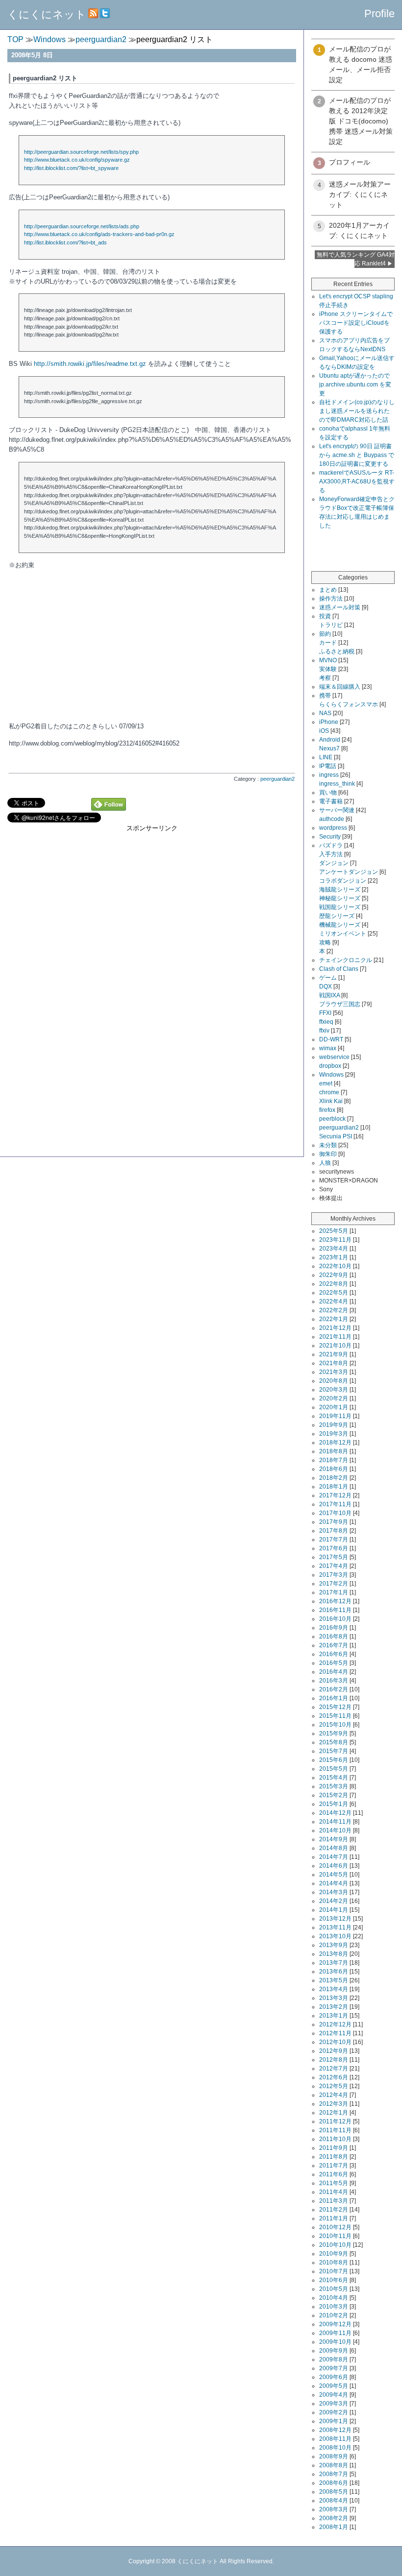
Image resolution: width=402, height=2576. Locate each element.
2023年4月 (334, 1249)
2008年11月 (335, 2439)
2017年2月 (334, 1584)
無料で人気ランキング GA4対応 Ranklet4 (356, 259)
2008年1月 (334, 2527)
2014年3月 (334, 1892)
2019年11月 (335, 1416)
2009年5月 (334, 2386)
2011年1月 (334, 2218)
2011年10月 (335, 2139)
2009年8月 (334, 2359)
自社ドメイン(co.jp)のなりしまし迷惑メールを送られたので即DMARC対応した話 (357, 411)
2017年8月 (334, 1531)
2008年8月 (334, 2465)
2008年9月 (334, 2456)
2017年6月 (334, 1548)
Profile (379, 13)
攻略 (325, 942)
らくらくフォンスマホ (349, 704)
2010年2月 (334, 2315)
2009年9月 (334, 2351)
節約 (325, 634)
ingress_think (337, 784)
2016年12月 (335, 1601)
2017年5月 (334, 1557)
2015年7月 (334, 1751)
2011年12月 (335, 2121)
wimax (328, 1048)
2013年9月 (334, 1945)
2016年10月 (335, 1619)
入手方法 (331, 854)
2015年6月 (334, 1760)
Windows (331, 1075)
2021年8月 (334, 1363)
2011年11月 (335, 2130)
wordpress (333, 828)
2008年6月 (334, 2483)
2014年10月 (335, 1830)
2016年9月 (334, 1628)
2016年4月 (334, 1672)
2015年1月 (334, 1804)
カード (328, 643)
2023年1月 (334, 1257)
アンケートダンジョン (349, 872)
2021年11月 (335, 1337)
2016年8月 (334, 1637)
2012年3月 (334, 2104)
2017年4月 (334, 1566)
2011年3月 (334, 2201)
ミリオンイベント (343, 934)
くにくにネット (47, 14)
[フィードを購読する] (93, 14)
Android (330, 740)
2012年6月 (334, 2077)
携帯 (325, 696)
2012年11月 (335, 2033)
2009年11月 (335, 2333)
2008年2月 (334, 2518)
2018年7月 (334, 1460)
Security (330, 837)
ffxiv (324, 1031)
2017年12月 (335, 1495)
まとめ (328, 590)
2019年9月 (334, 1425)
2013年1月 (334, 2016)
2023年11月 (335, 1240)
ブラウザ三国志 (340, 1004)
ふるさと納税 (337, 651)
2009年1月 (334, 2421)
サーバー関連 (337, 810)
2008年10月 (335, 2448)
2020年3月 (334, 1390)
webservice (334, 1057)
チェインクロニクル (346, 960)
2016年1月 (334, 1698)
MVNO (328, 660)
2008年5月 (334, 2492)
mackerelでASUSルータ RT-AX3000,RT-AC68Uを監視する (357, 481)
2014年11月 (335, 1822)
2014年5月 (334, 1875)
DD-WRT (331, 1039)
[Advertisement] (152, 901)
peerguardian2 (277, 779)
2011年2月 (334, 2210)
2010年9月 (334, 2254)
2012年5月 (334, 2086)
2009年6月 (334, 2377)
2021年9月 (334, 1354)
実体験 (328, 669)
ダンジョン (334, 863)
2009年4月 (334, 2395)
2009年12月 (335, 2324)
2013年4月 (334, 1989)
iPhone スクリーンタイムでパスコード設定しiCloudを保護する (356, 323)
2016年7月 (334, 1645)
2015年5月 (334, 1769)
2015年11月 (335, 1716)
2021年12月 (335, 1328)
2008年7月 (334, 2474)
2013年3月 (334, 1998)
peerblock (332, 1119)
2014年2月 (334, 1901)
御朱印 (328, 1154)
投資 (325, 616)
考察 (325, 678)
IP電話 (328, 766)
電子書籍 (331, 801)
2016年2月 (334, 1689)
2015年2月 (334, 1795)
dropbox (330, 1066)
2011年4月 (334, 2192)
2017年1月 (334, 1592)
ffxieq (326, 1022)
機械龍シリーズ (340, 925)
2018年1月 (334, 1487)
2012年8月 (334, 2060)
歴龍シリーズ (337, 916)
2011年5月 (334, 2183)
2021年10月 (335, 1346)
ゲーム (328, 978)
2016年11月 (335, 1610)
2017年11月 (335, 1504)
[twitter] (105, 14)
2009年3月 (334, 2404)
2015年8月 (334, 1742)
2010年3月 (334, 2307)
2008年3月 (334, 2509)
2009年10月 (335, 2342)
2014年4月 (334, 1883)
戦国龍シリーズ (340, 907)
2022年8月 (334, 1284)
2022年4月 (334, 1301)
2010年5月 (334, 2289)
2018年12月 (335, 1443)
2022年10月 (335, 1266)
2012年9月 (334, 2051)
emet (326, 1083)
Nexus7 (329, 748)
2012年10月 (335, 2042)
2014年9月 (334, 1839)
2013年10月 (335, 1936)
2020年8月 (334, 1381)
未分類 (328, 1145)
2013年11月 (335, 1927)
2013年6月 (334, 1972)
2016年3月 (334, 1681)
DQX (326, 987)
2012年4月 (334, 2095)
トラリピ (331, 625)
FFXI (325, 1013)
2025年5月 (334, 1231)
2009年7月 (334, 2368)
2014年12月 (335, 1813)
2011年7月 (334, 2166)
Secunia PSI (336, 1136)
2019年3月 (334, 1434)
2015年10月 (335, 1725)
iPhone (329, 722)
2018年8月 (334, 1451)
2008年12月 (335, 2430)
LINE (326, 757)
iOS (324, 731)
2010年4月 (334, 2298)
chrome (329, 1092)
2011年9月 (334, 2148)
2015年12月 (335, 1707)
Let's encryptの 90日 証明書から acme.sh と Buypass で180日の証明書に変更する (357, 455)
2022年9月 (334, 1275)
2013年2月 (334, 2007)
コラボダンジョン (343, 881)
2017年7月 (334, 1540)
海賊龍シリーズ (340, 890)
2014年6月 (334, 1866)
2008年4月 (334, 2501)
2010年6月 (334, 2280)
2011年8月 (334, 2157)
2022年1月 (334, 1319)
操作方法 (331, 599)
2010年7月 (334, 2271)
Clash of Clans (339, 969)
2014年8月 (334, 1848)
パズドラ (331, 845)
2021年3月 (334, 1372)
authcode (332, 819)
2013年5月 (334, 1980)
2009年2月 (334, 2412)
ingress (329, 775)
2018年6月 (334, 1469)
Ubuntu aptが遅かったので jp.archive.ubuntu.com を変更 (355, 385)
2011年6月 (334, 2174)
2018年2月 (334, 1478)
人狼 (325, 1163)
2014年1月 (334, 1910)
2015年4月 (334, 1778)
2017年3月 (334, 1575)
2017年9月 (334, 1522)
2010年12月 (335, 2227)
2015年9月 (334, 1733)
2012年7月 (334, 2069)
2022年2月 (334, 1310)
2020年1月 (334, 1407)
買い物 (328, 793)
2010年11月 (335, 2236)
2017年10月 (335, 1513)
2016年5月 (334, 1663)
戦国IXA (329, 995)
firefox (327, 1110)
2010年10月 (335, 2245)
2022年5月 (334, 1293)
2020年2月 (334, 1398)
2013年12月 (335, 1919)
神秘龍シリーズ (340, 898)
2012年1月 (334, 2113)
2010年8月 (334, 2263)
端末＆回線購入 (340, 687)
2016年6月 (334, 1654)
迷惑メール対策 (340, 607)
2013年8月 (334, 1954)
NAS (325, 713)
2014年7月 (334, 1857)
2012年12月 (335, 2024)
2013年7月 (334, 1963)
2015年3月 (334, 1786)
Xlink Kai (331, 1101)
